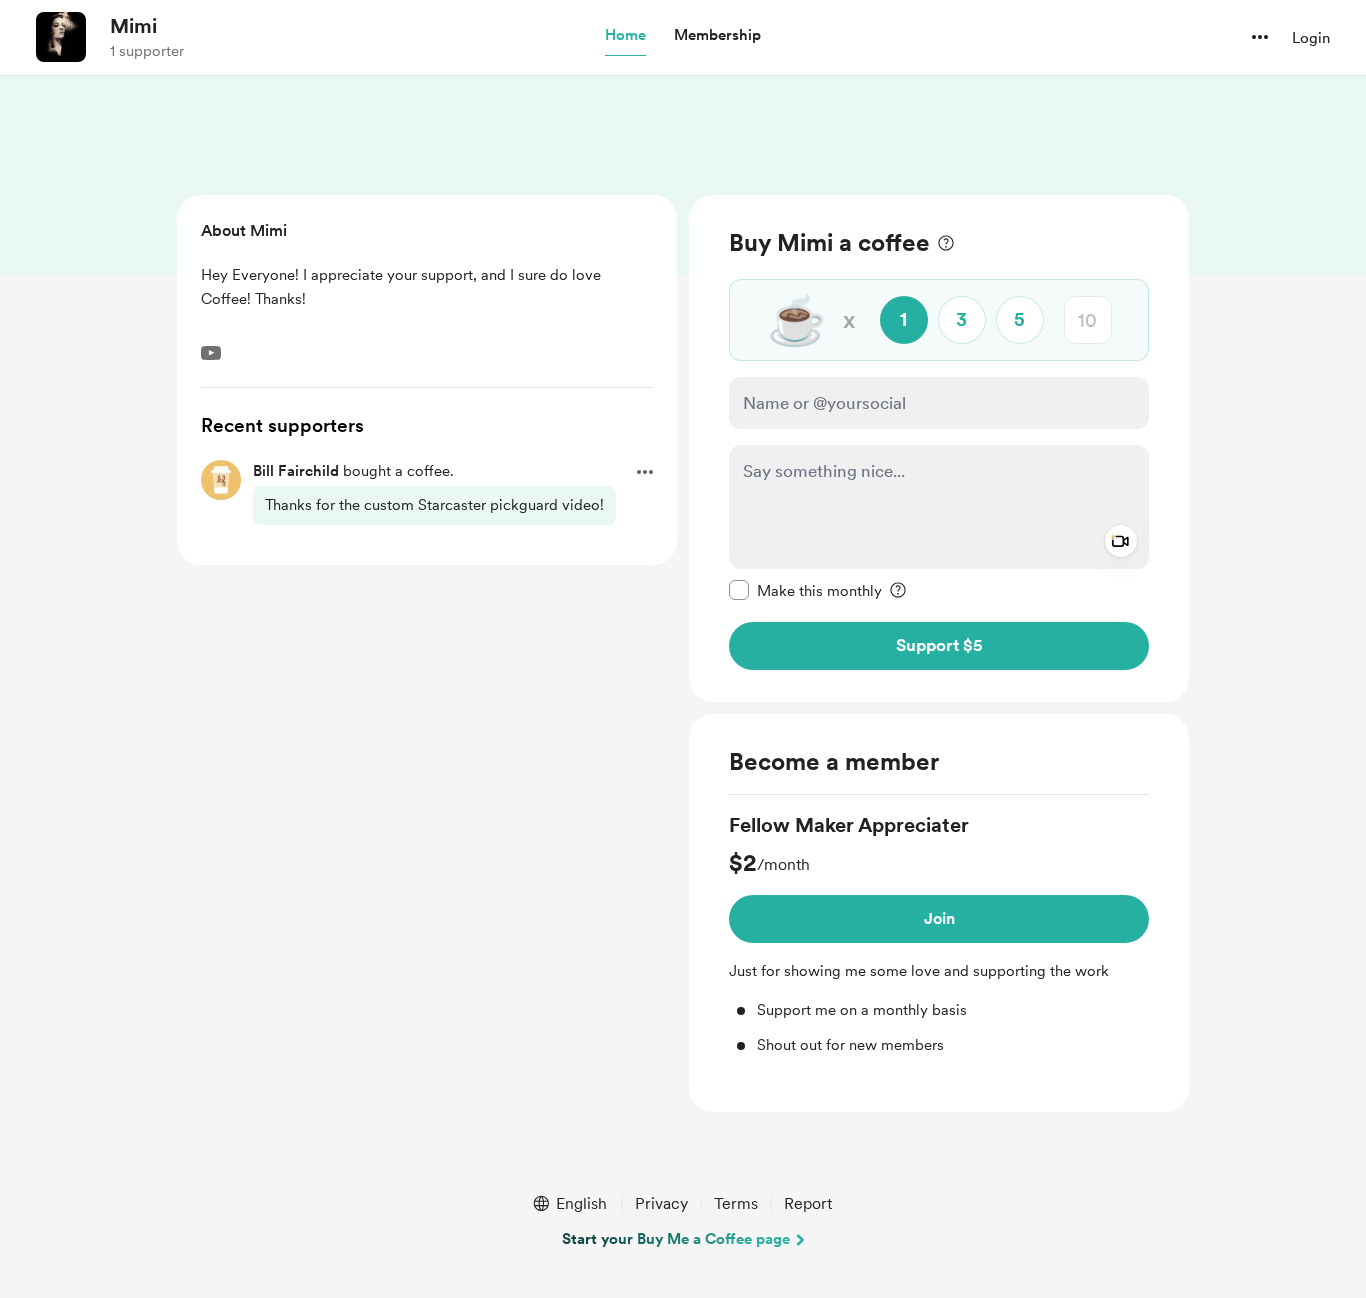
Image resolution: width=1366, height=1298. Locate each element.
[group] (939, 933)
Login (1311, 38)
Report (808, 1203)
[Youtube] (211, 353)
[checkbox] (805, 590)
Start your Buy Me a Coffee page (676, 1239)
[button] (625, 36)
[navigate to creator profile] (61, 37)
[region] (939, 448)
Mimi (133, 26)
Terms (736, 1203)
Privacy (661, 1203)
